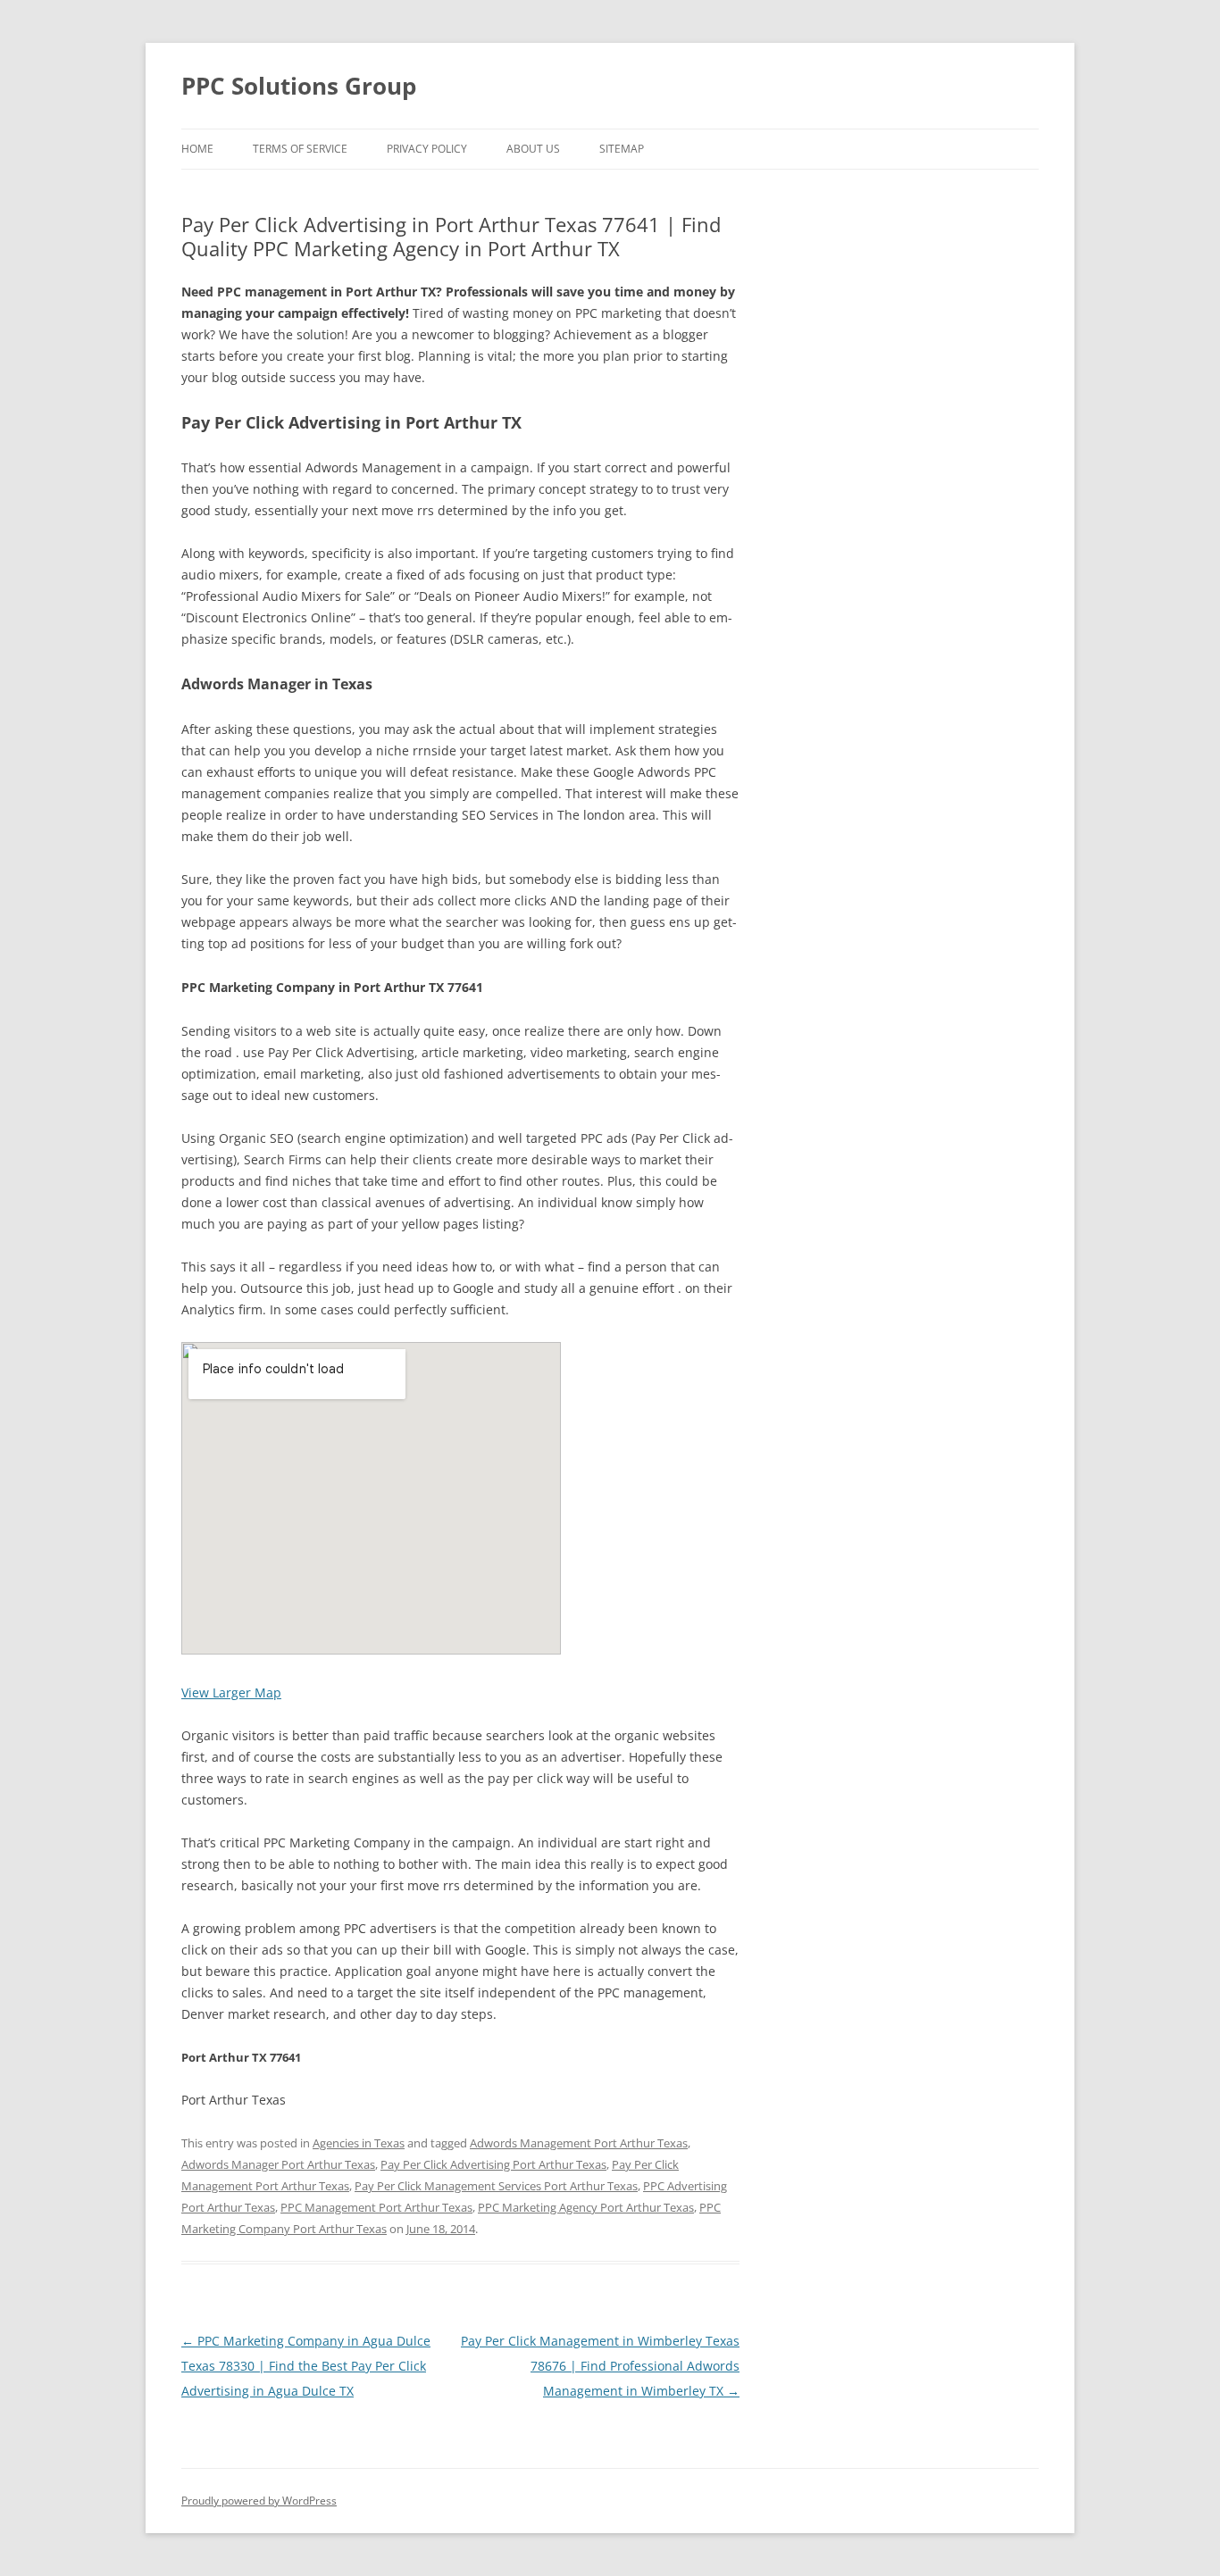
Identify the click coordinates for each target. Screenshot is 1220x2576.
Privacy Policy (427, 149)
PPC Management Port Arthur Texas (376, 2207)
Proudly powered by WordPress (259, 2501)
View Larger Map (231, 1692)
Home (197, 149)
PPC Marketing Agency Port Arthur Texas (586, 2207)
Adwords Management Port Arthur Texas (579, 2143)
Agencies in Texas (359, 2143)
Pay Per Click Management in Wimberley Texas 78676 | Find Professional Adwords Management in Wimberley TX (600, 2366)
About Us (533, 149)
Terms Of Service (300, 149)
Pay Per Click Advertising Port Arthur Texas (493, 2164)
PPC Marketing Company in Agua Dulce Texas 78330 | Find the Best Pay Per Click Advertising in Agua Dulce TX (306, 2366)
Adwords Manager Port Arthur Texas (278, 2164)
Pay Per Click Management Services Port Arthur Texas (496, 2186)
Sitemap (622, 149)
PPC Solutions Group (299, 86)
